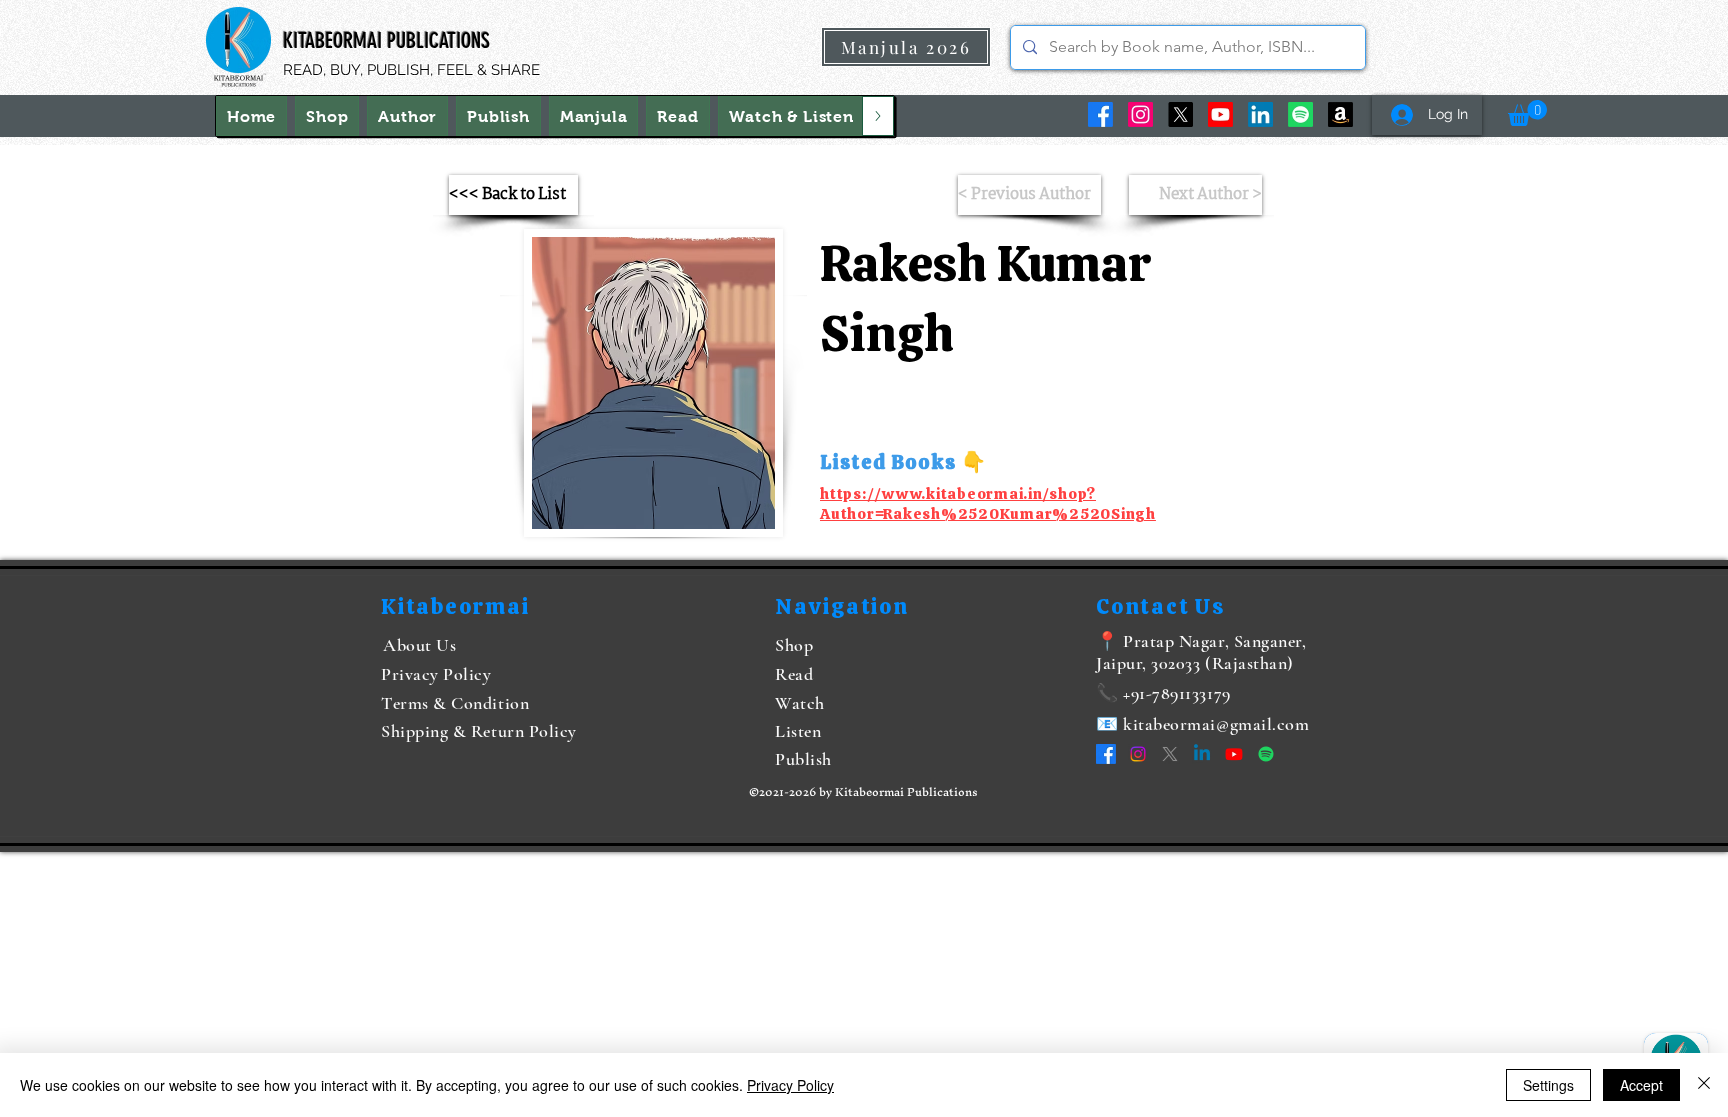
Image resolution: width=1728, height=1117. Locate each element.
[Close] (1704, 1085)
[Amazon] (1340, 114)
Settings (1548, 1085)
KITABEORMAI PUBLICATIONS (386, 40)
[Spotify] (1300, 114)
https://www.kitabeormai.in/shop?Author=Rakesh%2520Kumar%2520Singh (988, 504)
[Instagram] (1140, 114)
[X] (1180, 114)
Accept (1641, 1085)
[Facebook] (1100, 114)
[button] (791, 116)
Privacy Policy (790, 1085)
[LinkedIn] (1260, 114)
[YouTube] (1220, 114)
